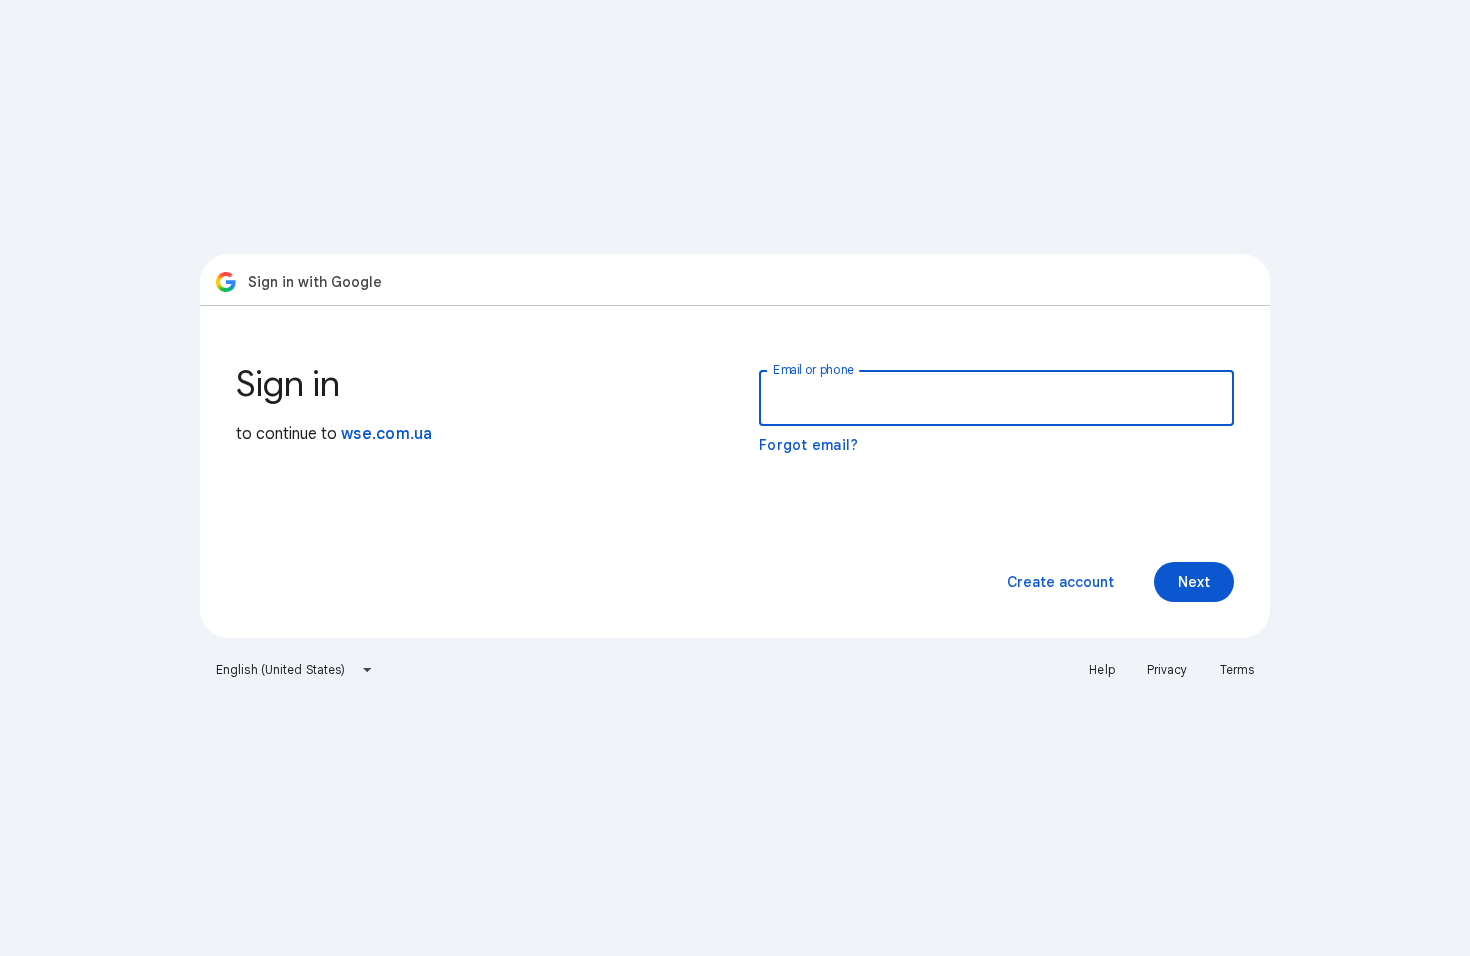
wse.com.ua (387, 434)
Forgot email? (808, 445)
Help (1101, 669)
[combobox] (294, 670)
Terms (1237, 669)
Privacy (1167, 669)
